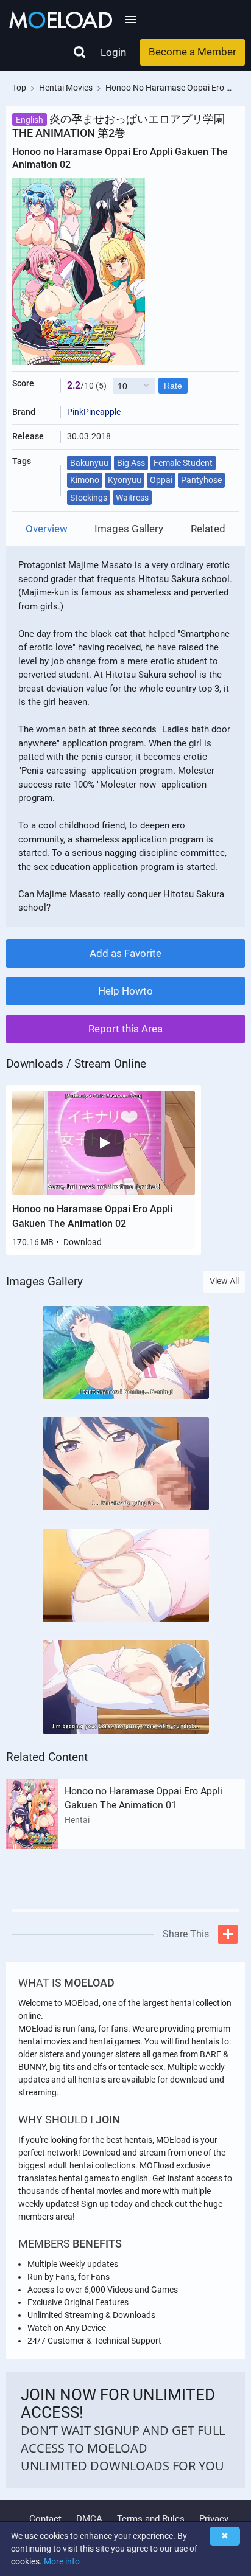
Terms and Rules (151, 2519)
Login (113, 52)
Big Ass (131, 463)
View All (224, 1281)
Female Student (183, 463)
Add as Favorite (125, 953)
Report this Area (125, 1029)
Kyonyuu (125, 480)
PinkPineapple (94, 412)
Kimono (85, 480)
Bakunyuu (89, 463)
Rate (173, 386)
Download (83, 1242)
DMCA (89, 2519)
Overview (47, 529)
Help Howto (125, 991)
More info (62, 2561)
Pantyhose (201, 480)
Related (208, 529)
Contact (45, 2519)
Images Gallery (129, 529)
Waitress (132, 498)
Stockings (89, 498)
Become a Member (193, 52)
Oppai (161, 480)
